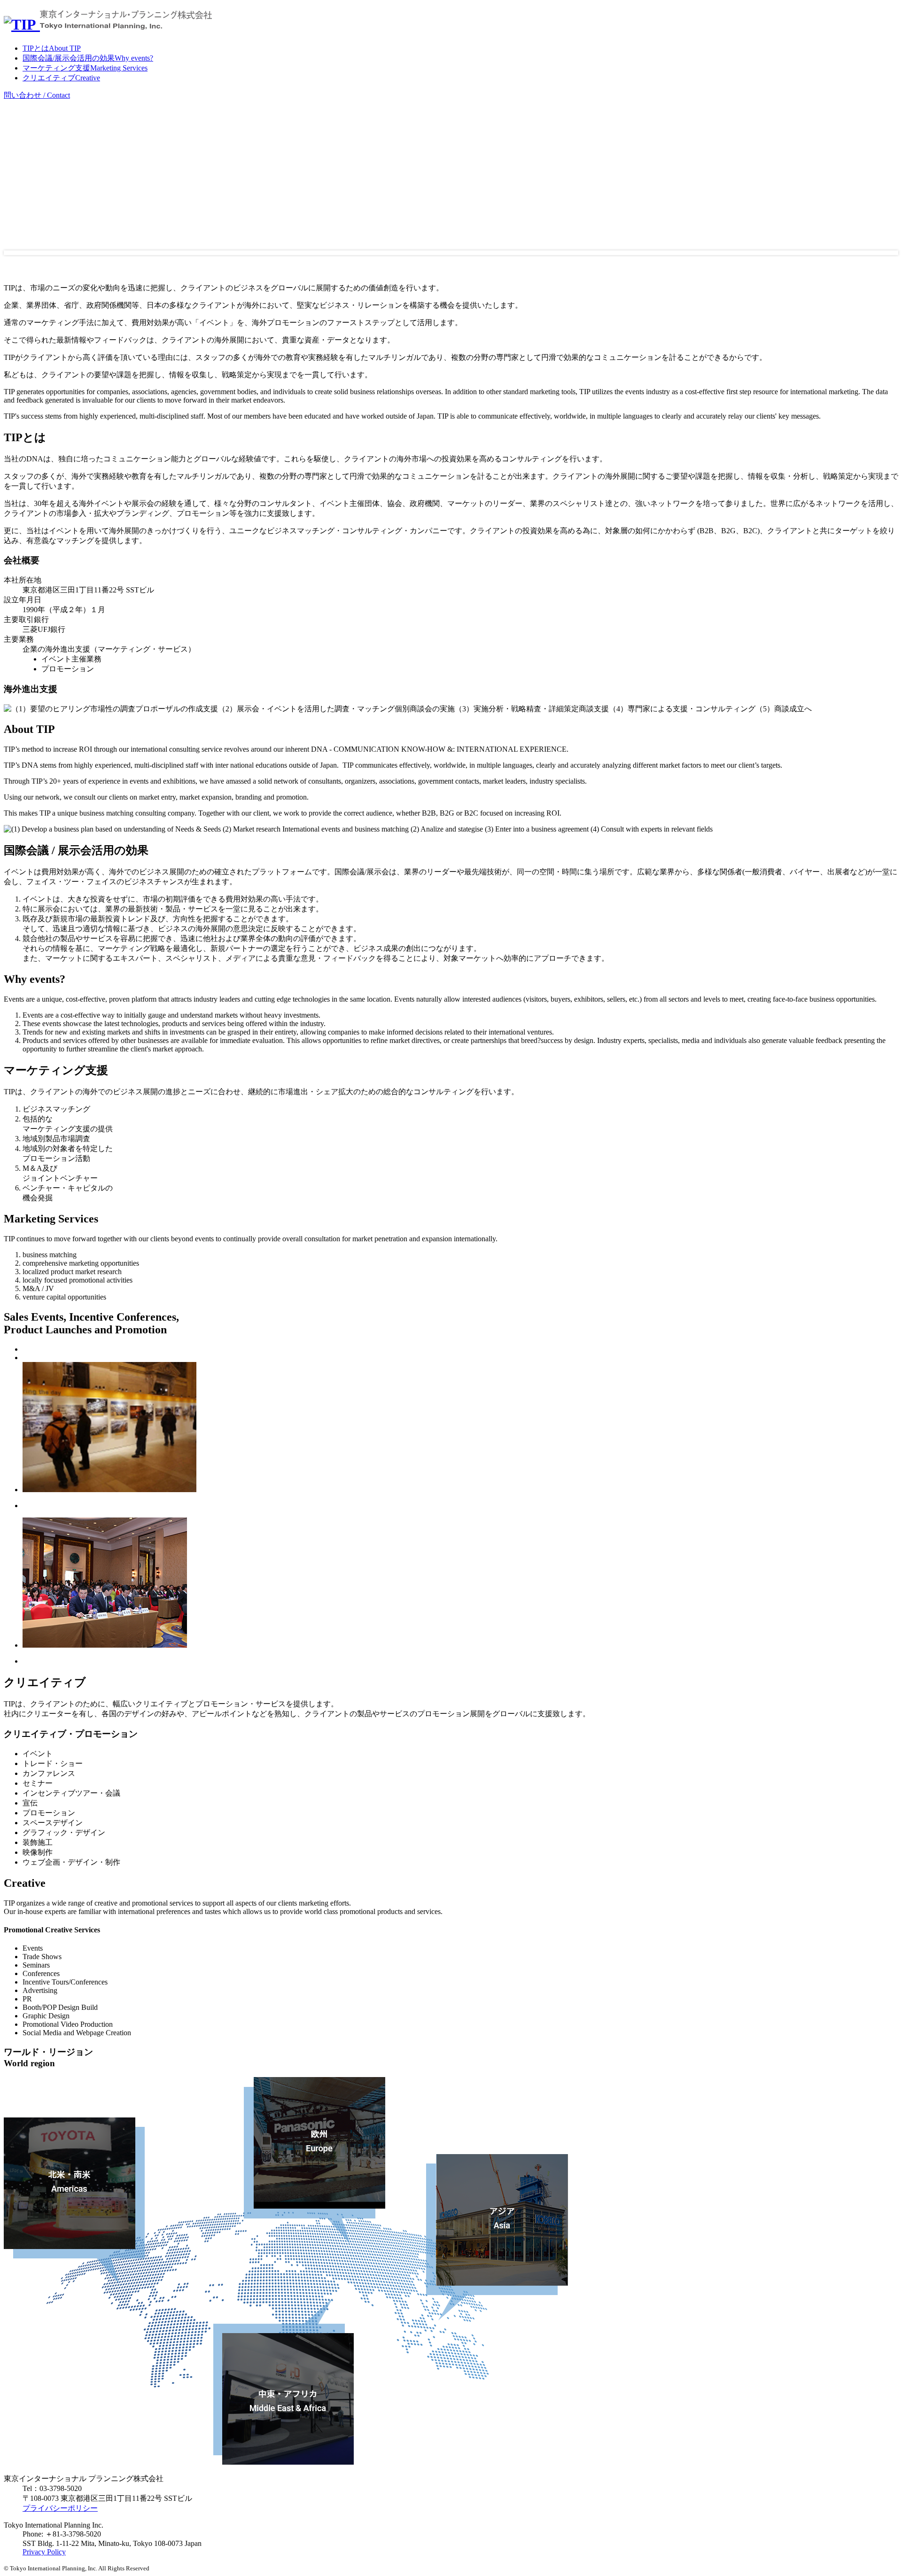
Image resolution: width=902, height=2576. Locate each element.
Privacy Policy (44, 2552)
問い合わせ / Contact (37, 95)
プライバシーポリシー (60, 2508)
